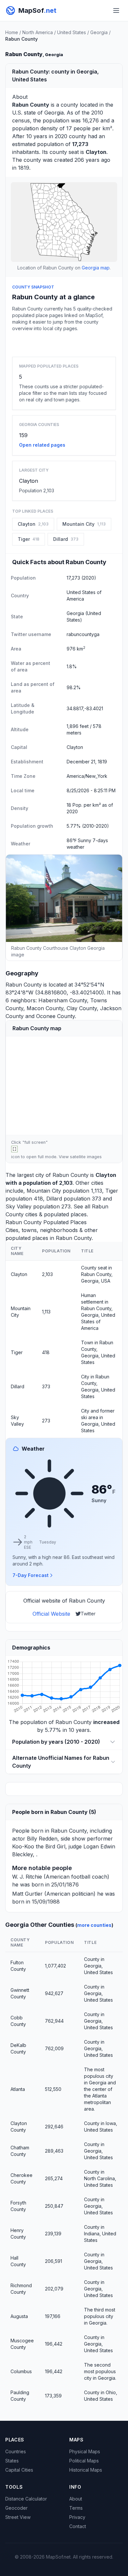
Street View (18, 2517)
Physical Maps (85, 2451)
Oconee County (55, 1016)
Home (12, 32)
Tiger (112, 1191)
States (12, 2461)
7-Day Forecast (31, 1575)
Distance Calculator (26, 2499)
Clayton (29, 481)
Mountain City (44, 1191)
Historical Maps (86, 2470)
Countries (16, 2451)
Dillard (54, 1199)
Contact (78, 2526)
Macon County (45, 1008)
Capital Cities (19, 2470)
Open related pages (42, 445)
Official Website (51, 1614)
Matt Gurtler (27, 1894)
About (76, 2499)
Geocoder (16, 2508)
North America (38, 32)
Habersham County (63, 1000)
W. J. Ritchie (27, 1877)
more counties (94, 1925)
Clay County (82, 1008)
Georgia (99, 32)
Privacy (77, 2517)
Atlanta (18, 2089)
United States (72, 32)
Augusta (19, 2316)
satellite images (86, 1157)
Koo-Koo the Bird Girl (39, 1846)
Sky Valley (19, 1206)
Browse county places (64, 343)
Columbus (21, 2371)
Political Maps (84, 2461)
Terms (76, 2508)
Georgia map (96, 268)
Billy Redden (42, 1839)
